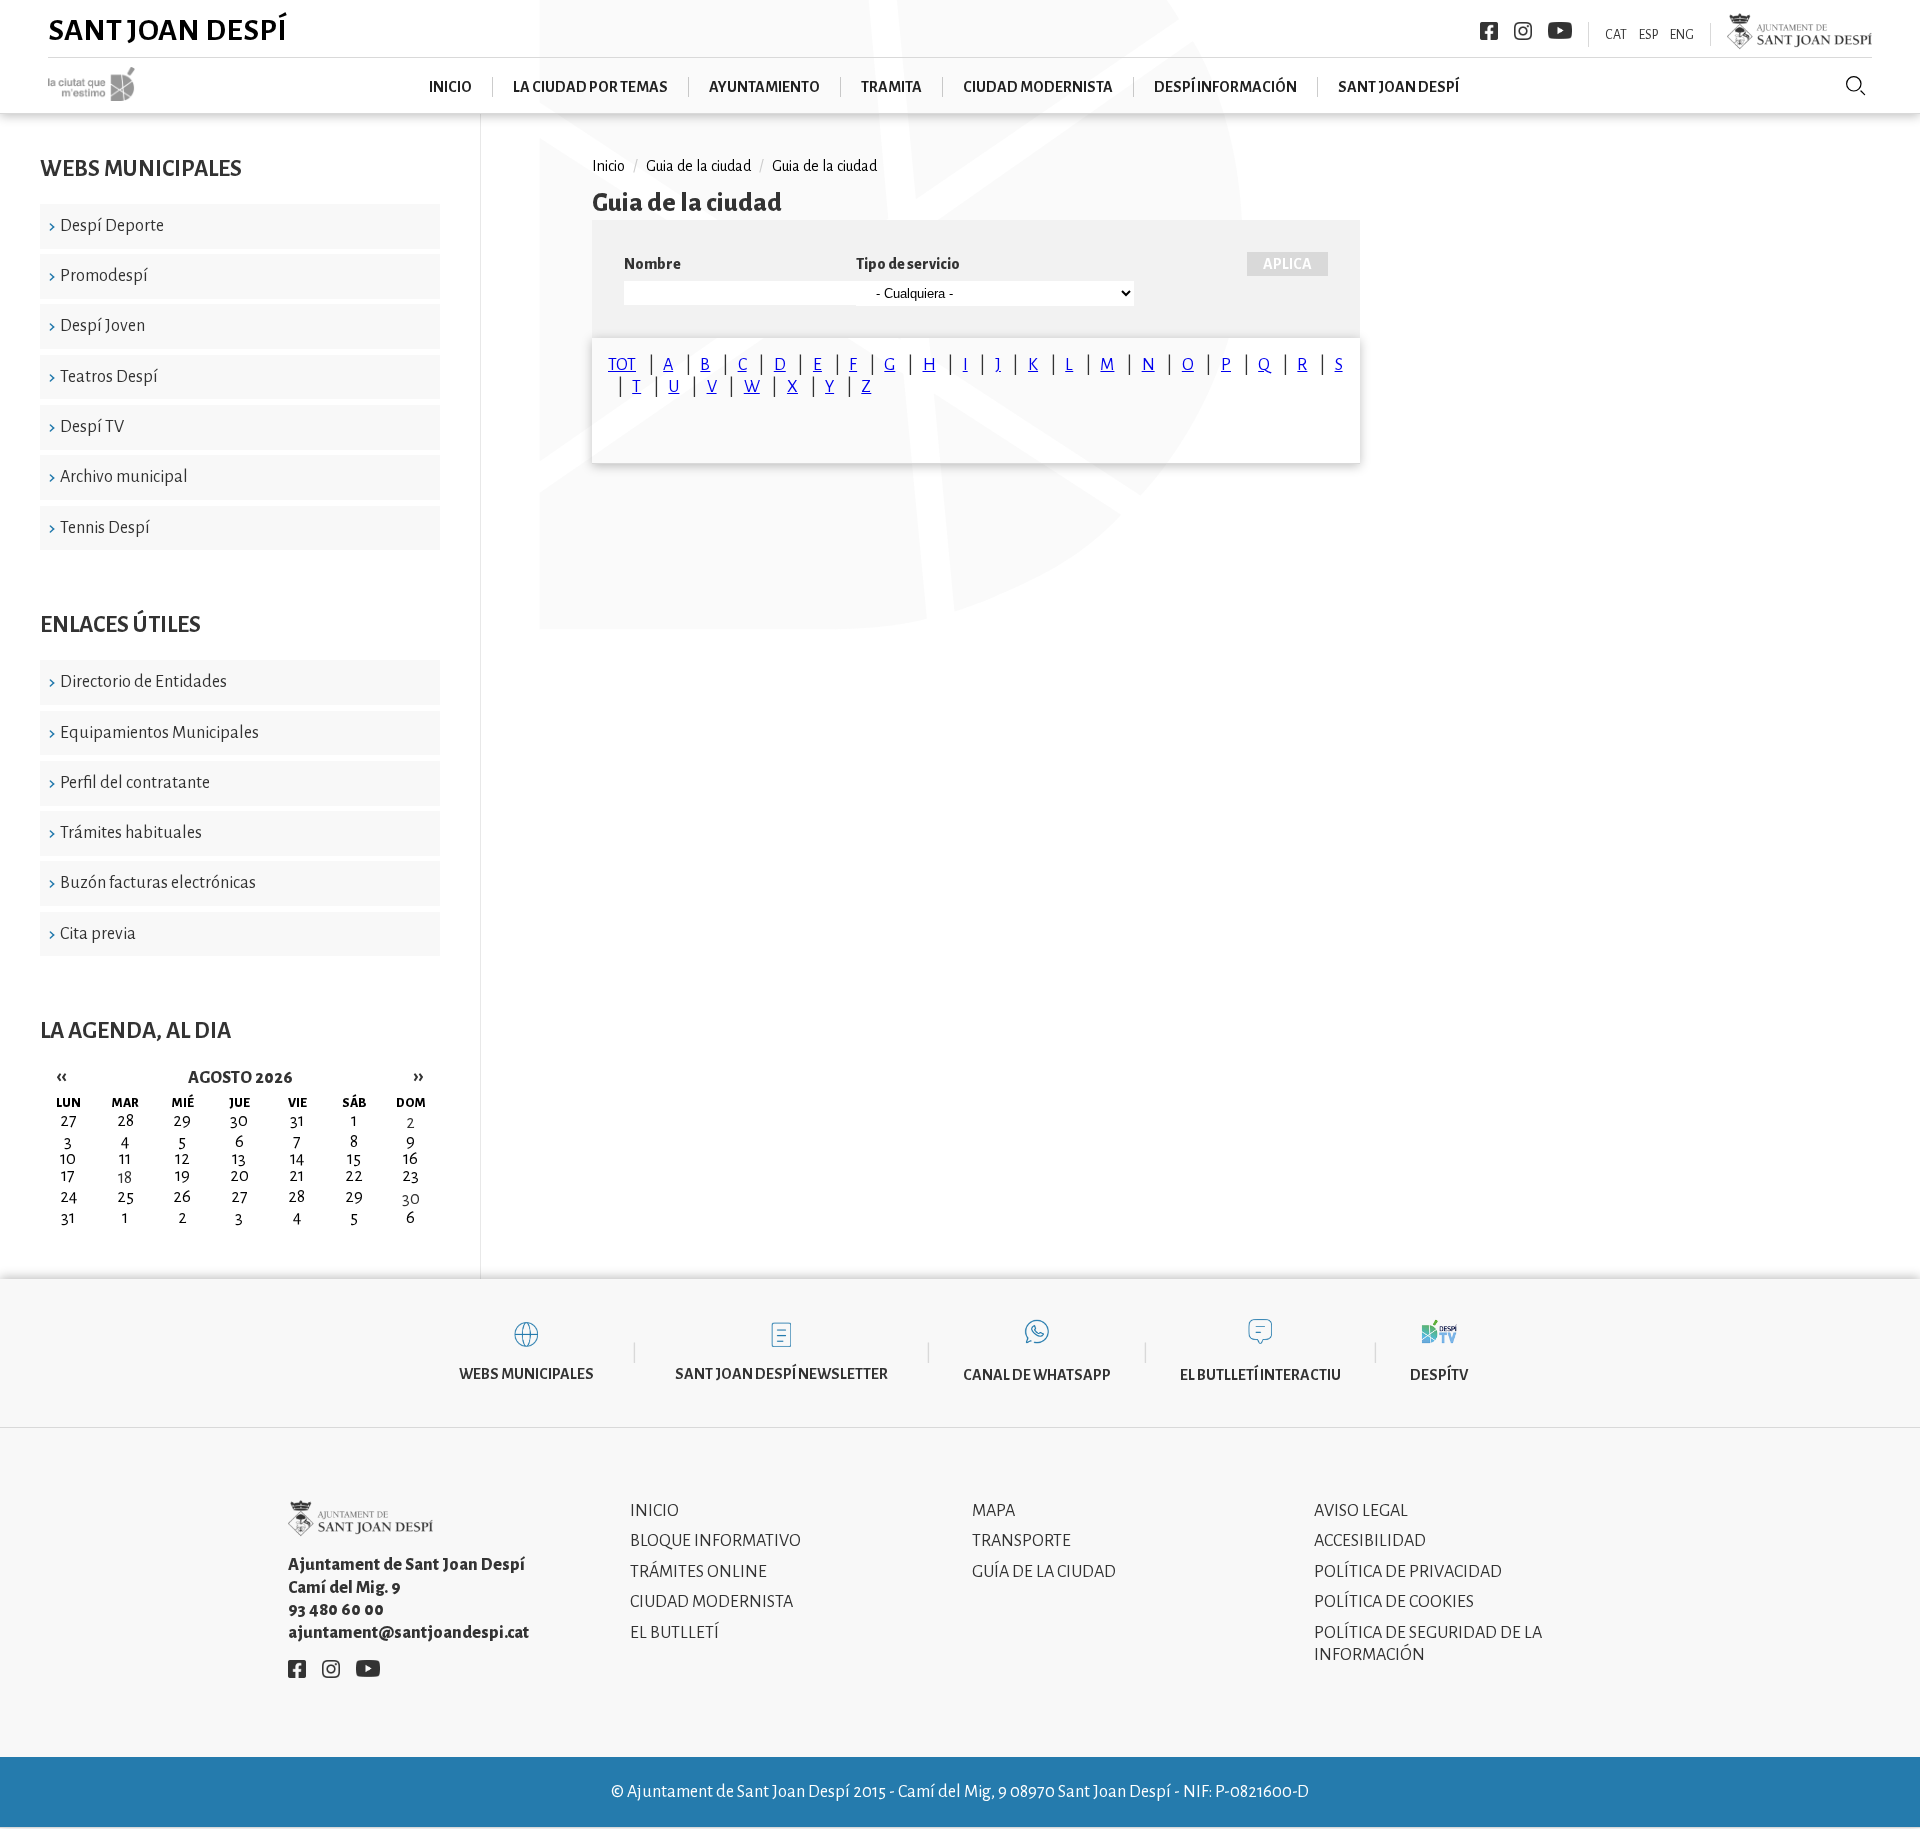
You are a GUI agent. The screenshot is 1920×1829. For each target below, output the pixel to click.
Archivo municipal (124, 477)
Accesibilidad (1370, 1541)
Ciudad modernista (1038, 87)
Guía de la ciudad (1044, 1572)
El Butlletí (674, 1633)
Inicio (450, 87)
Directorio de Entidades (143, 682)
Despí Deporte (112, 226)
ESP (1648, 35)
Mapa (993, 1511)
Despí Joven (102, 326)
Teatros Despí (109, 377)
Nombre (652, 264)
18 (125, 1178)
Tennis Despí (105, 528)
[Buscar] (1856, 86)
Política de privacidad (1408, 1572)
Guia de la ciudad (698, 166)
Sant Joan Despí (167, 30)
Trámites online (698, 1572)
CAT (1616, 35)
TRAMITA (891, 87)
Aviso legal (1361, 1511)
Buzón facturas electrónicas (158, 883)
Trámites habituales (131, 833)
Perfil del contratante (135, 783)
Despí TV (92, 427)
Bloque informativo (715, 1541)
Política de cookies (1394, 1602)
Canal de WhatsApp (1037, 1375)
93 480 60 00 (336, 1610)
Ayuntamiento (764, 87)
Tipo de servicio (908, 264)
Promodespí (104, 276)
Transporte (1021, 1541)
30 (411, 1199)
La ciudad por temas (590, 87)
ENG (1682, 35)
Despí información (1225, 87)
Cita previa (98, 934)
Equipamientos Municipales (159, 733)
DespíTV (1439, 1375)
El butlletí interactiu (1260, 1375)
